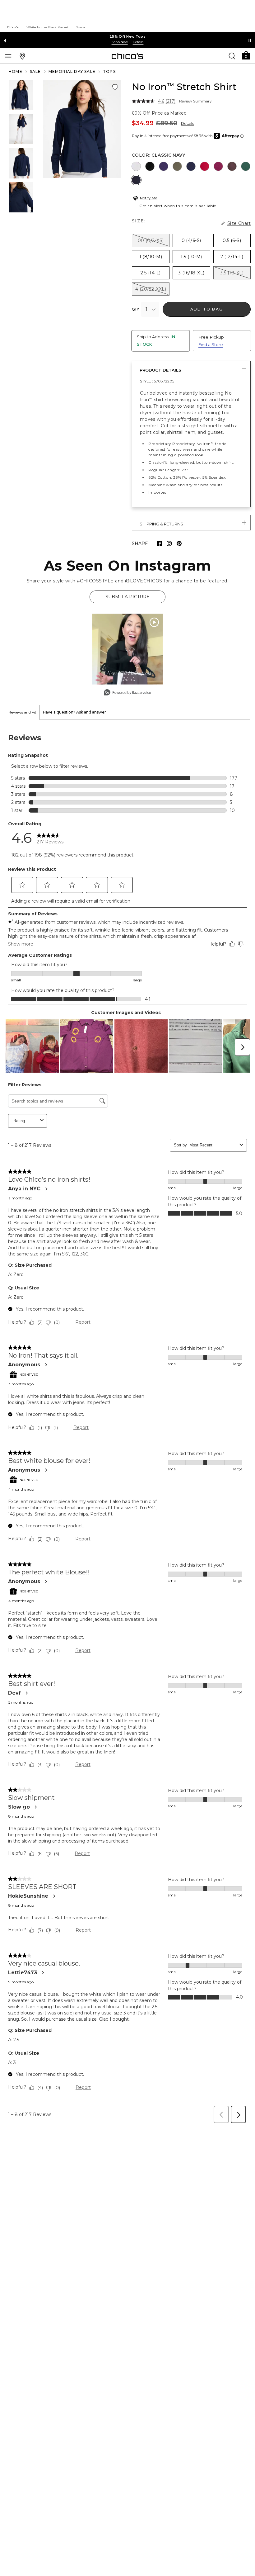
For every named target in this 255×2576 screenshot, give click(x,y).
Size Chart (239, 223)
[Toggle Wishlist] (115, 87)
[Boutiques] (22, 56)
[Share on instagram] (169, 543)
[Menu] (8, 56)
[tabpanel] (127, 1423)
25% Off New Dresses (128, 36)
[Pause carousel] (250, 40)
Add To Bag (207, 309)
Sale (35, 71)
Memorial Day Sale (72, 71)
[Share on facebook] (159, 543)
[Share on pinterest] (179, 543)
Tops (109, 71)
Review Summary (195, 101)
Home (16, 71)
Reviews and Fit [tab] (22, 712)
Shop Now (120, 42)
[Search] (232, 56)
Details (188, 123)
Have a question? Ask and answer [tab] (74, 712)
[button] (246, 55)
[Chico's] (127, 56)
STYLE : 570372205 (157, 381)
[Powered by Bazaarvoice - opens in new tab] (127, 693)
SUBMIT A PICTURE (127, 597)
